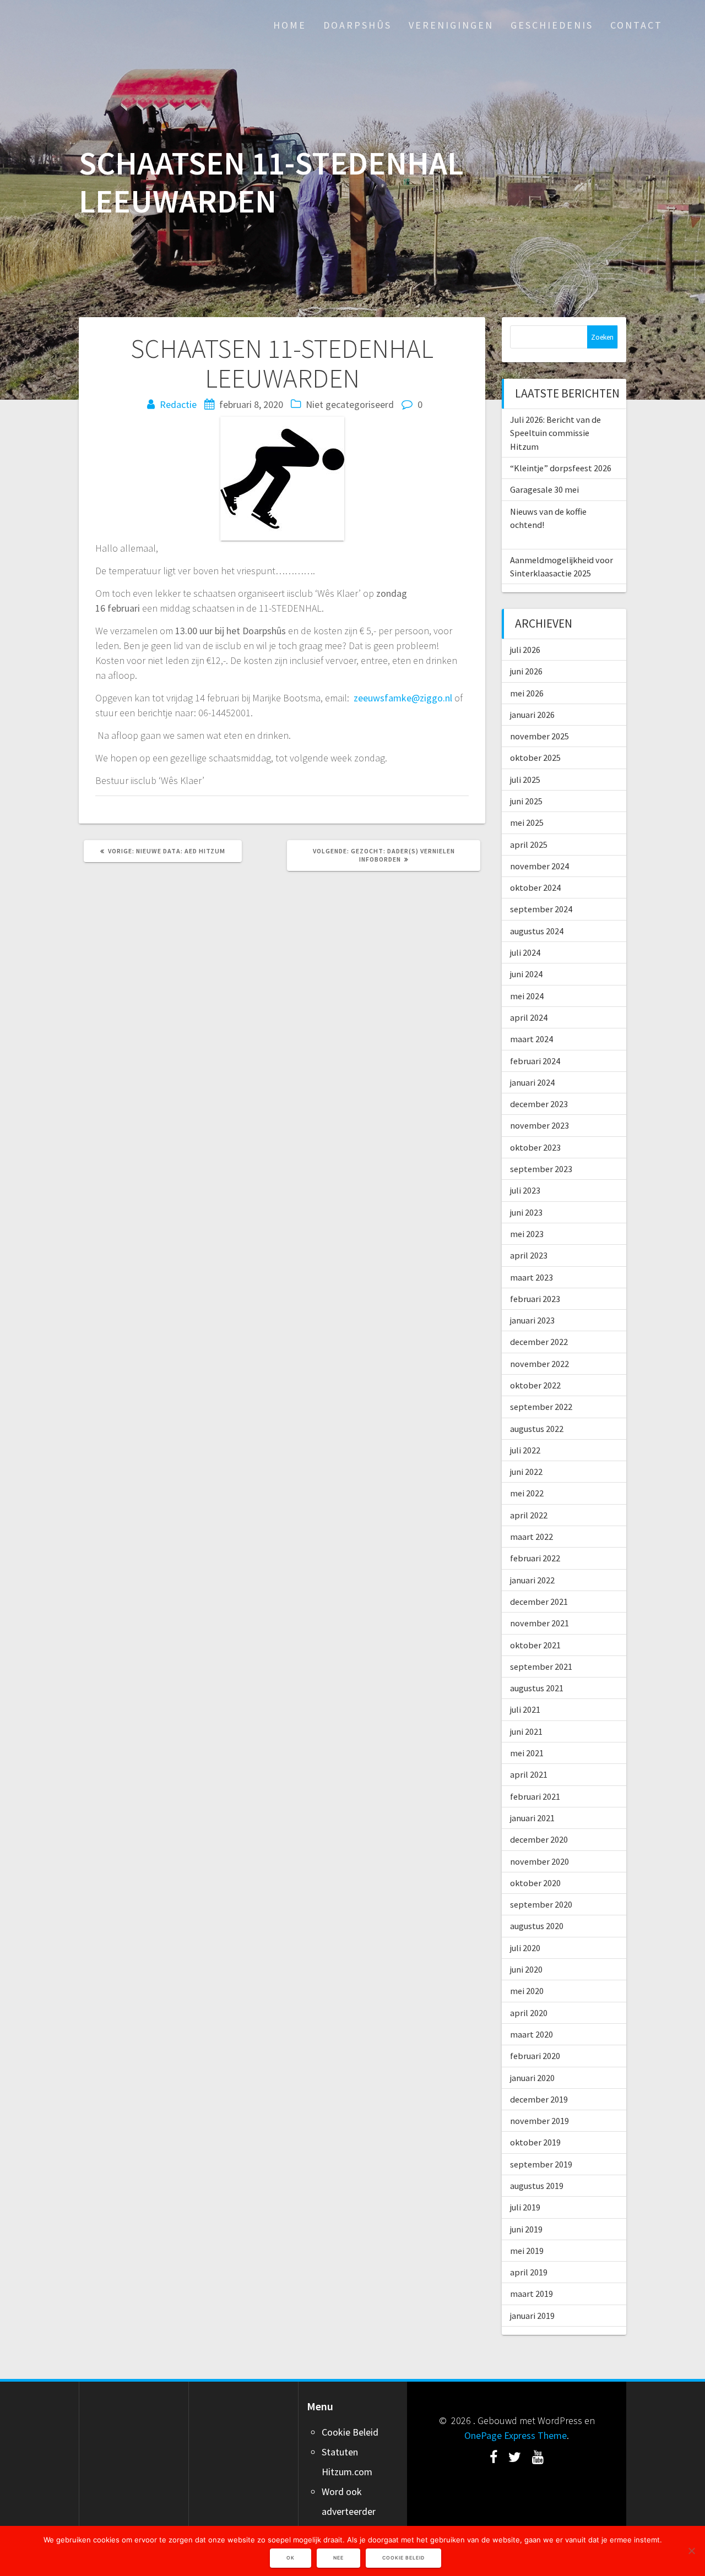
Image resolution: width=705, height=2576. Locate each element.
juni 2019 (526, 2229)
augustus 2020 (537, 1926)
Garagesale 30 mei (544, 489)
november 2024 (539, 866)
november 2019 (539, 2121)
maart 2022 (532, 1537)
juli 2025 (525, 780)
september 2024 (541, 909)
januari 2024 (532, 1082)
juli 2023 (525, 1190)
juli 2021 (525, 1709)
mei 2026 (527, 693)
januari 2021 (532, 1818)
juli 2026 (525, 650)
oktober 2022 (535, 1385)
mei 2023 (527, 1234)
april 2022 (529, 1515)
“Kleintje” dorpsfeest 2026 (561, 468)
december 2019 (539, 2099)
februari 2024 (535, 1061)
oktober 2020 (535, 1883)
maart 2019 (532, 2294)
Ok (291, 2558)
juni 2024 (526, 974)
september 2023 (541, 1169)
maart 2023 (532, 1277)
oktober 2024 (535, 887)
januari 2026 (532, 715)
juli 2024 (525, 952)
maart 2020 (532, 2034)
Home (290, 25)
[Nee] (691, 2551)
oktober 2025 (535, 758)
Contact (636, 25)
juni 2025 (526, 801)
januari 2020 (532, 2078)
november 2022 (539, 1364)
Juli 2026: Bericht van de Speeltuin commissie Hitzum (555, 433)
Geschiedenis (552, 25)
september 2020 (541, 1904)
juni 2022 (526, 1472)
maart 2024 (532, 1039)
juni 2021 (526, 1731)
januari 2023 (532, 1320)
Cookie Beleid (350, 2432)
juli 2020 (525, 1948)
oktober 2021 (535, 1645)
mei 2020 (527, 1991)
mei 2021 (527, 1753)
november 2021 (539, 1623)
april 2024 (529, 1017)
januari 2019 (532, 2316)
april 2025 (529, 845)
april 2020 (529, 2013)
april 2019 (529, 2272)
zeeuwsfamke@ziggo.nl (403, 698)
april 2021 (529, 1774)
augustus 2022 (537, 1429)
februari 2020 (535, 2056)
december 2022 (539, 1342)
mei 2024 (527, 996)
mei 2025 (527, 823)
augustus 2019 (537, 2186)
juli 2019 (525, 2207)
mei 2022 (527, 1493)
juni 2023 (526, 1212)
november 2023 (539, 1125)
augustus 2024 (537, 931)
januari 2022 (532, 1580)
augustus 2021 (537, 1688)
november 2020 (539, 1861)
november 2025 (539, 736)
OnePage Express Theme (516, 2435)
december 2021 (539, 1602)
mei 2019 (527, 2251)
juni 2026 (526, 671)
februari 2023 (535, 1299)
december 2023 (539, 1104)
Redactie (178, 404)
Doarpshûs (357, 25)
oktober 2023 (535, 1147)
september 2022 (541, 1407)
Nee (338, 2558)
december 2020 (539, 1839)
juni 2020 (526, 1969)
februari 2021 (535, 1796)
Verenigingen (451, 25)
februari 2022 (535, 1558)
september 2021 (541, 1666)
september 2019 (541, 2164)
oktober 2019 (535, 2142)
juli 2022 (525, 1450)
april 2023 (529, 1255)
